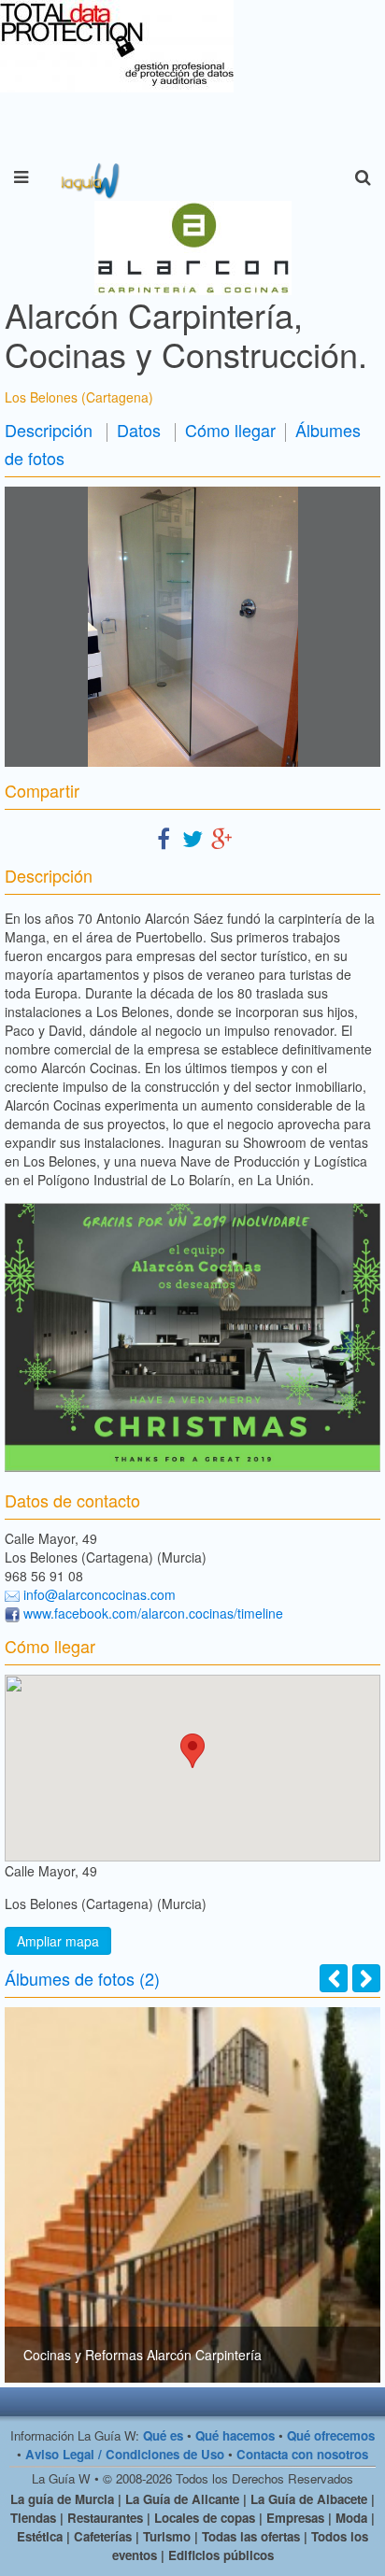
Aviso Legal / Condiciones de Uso (125, 2454)
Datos (139, 430)
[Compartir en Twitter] (192, 837)
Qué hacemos (235, 2435)
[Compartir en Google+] (221, 837)
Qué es (163, 2435)
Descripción (49, 430)
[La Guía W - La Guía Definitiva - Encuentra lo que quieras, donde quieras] (88, 177)
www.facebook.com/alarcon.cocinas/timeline (153, 1613)
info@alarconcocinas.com (100, 1594)
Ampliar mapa (58, 1941)
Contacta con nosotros (302, 2454)
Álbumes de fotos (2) (82, 1978)
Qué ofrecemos (331, 2435)
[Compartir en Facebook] (164, 837)
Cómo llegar (230, 430)
